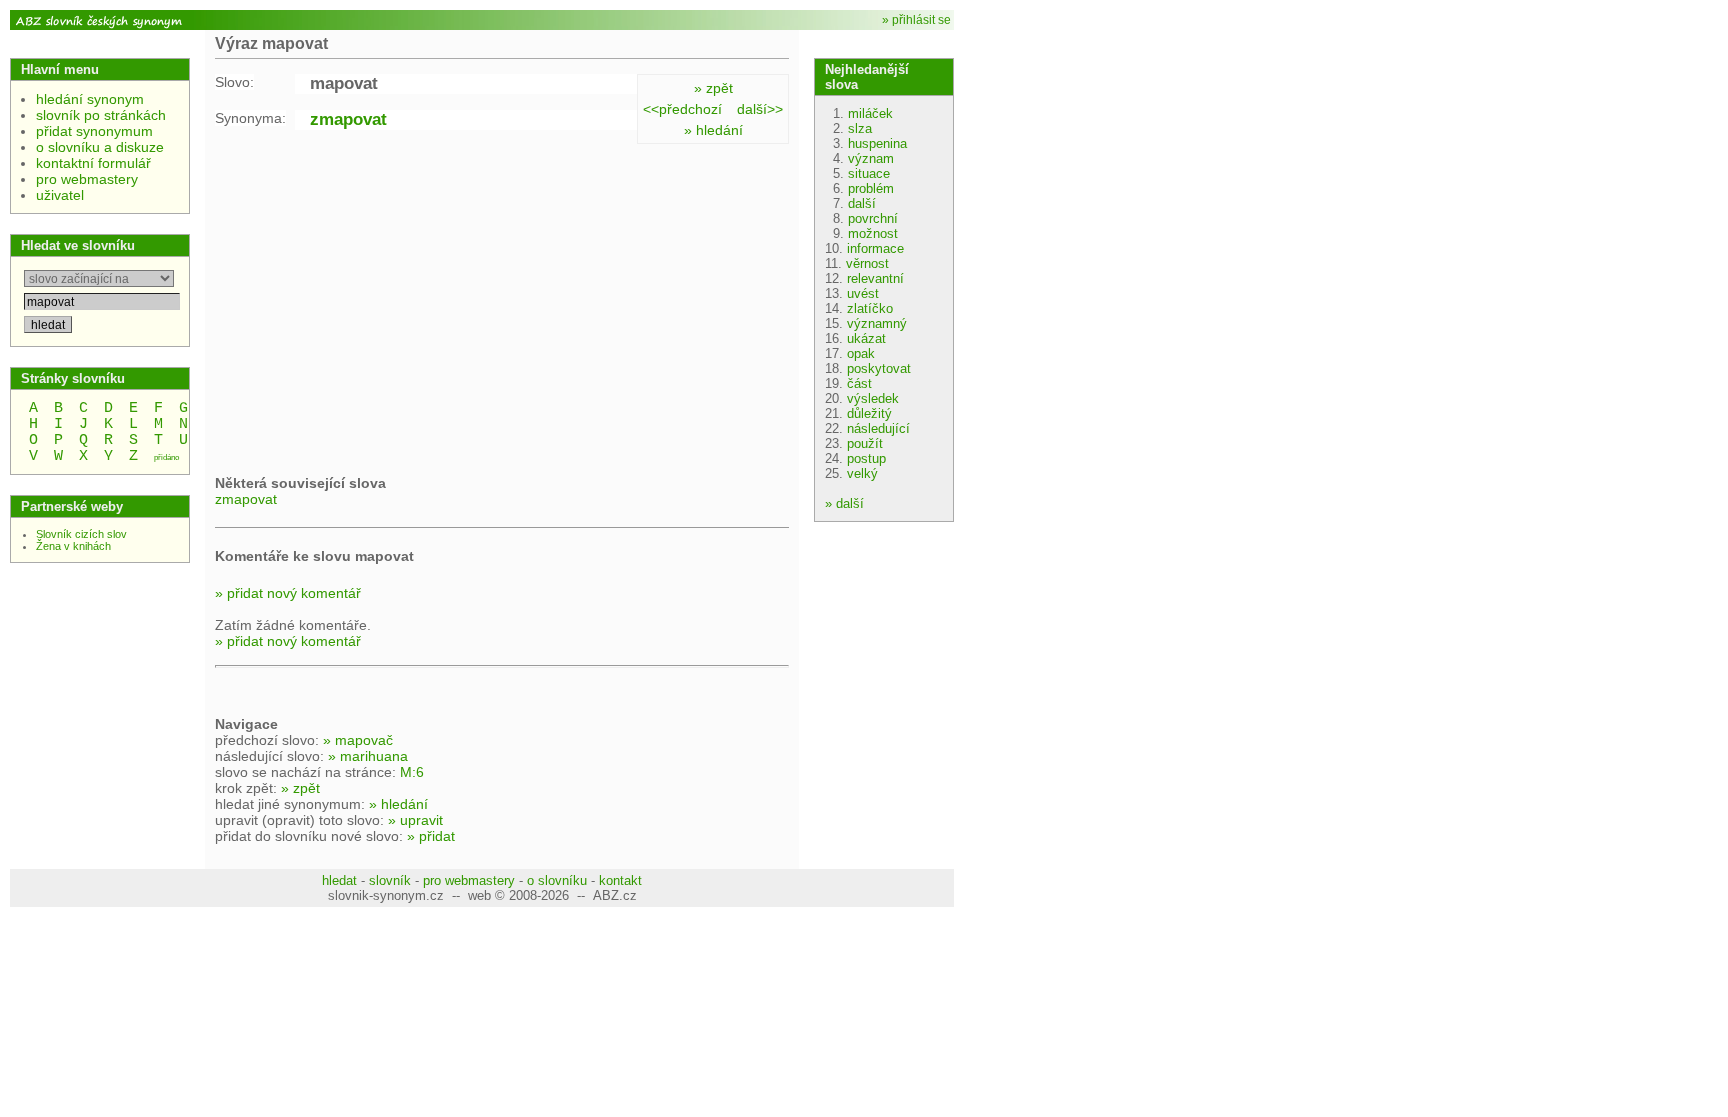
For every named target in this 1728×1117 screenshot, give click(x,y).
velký (862, 473)
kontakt (620, 880)
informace (875, 248)
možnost (873, 233)
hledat (339, 880)
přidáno (166, 457)
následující (878, 428)
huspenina (877, 143)
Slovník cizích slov (81, 534)
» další (844, 503)
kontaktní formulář (93, 163)
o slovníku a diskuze (100, 147)
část (859, 383)
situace (869, 173)
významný (877, 323)
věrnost (867, 263)
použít (865, 443)
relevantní (875, 278)
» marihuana (368, 756)
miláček (870, 113)
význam (871, 158)
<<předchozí (682, 109)
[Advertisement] (383, 300)
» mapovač (358, 740)
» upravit (415, 820)
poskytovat (879, 368)
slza (860, 128)
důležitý (869, 413)
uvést (863, 293)
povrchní (873, 218)
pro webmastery (87, 179)
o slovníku (557, 880)
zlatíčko (870, 308)
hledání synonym (90, 99)
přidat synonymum (94, 131)
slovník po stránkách (101, 115)
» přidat (431, 836)
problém (871, 188)
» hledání (713, 130)
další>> (760, 109)
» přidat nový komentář (288, 593)
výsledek (873, 398)
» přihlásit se (916, 20)
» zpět (713, 88)
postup (866, 458)
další (862, 203)
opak (861, 353)
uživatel (60, 195)
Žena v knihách (73, 546)
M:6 (412, 772)
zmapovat (348, 119)
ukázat (866, 338)
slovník (390, 880)
